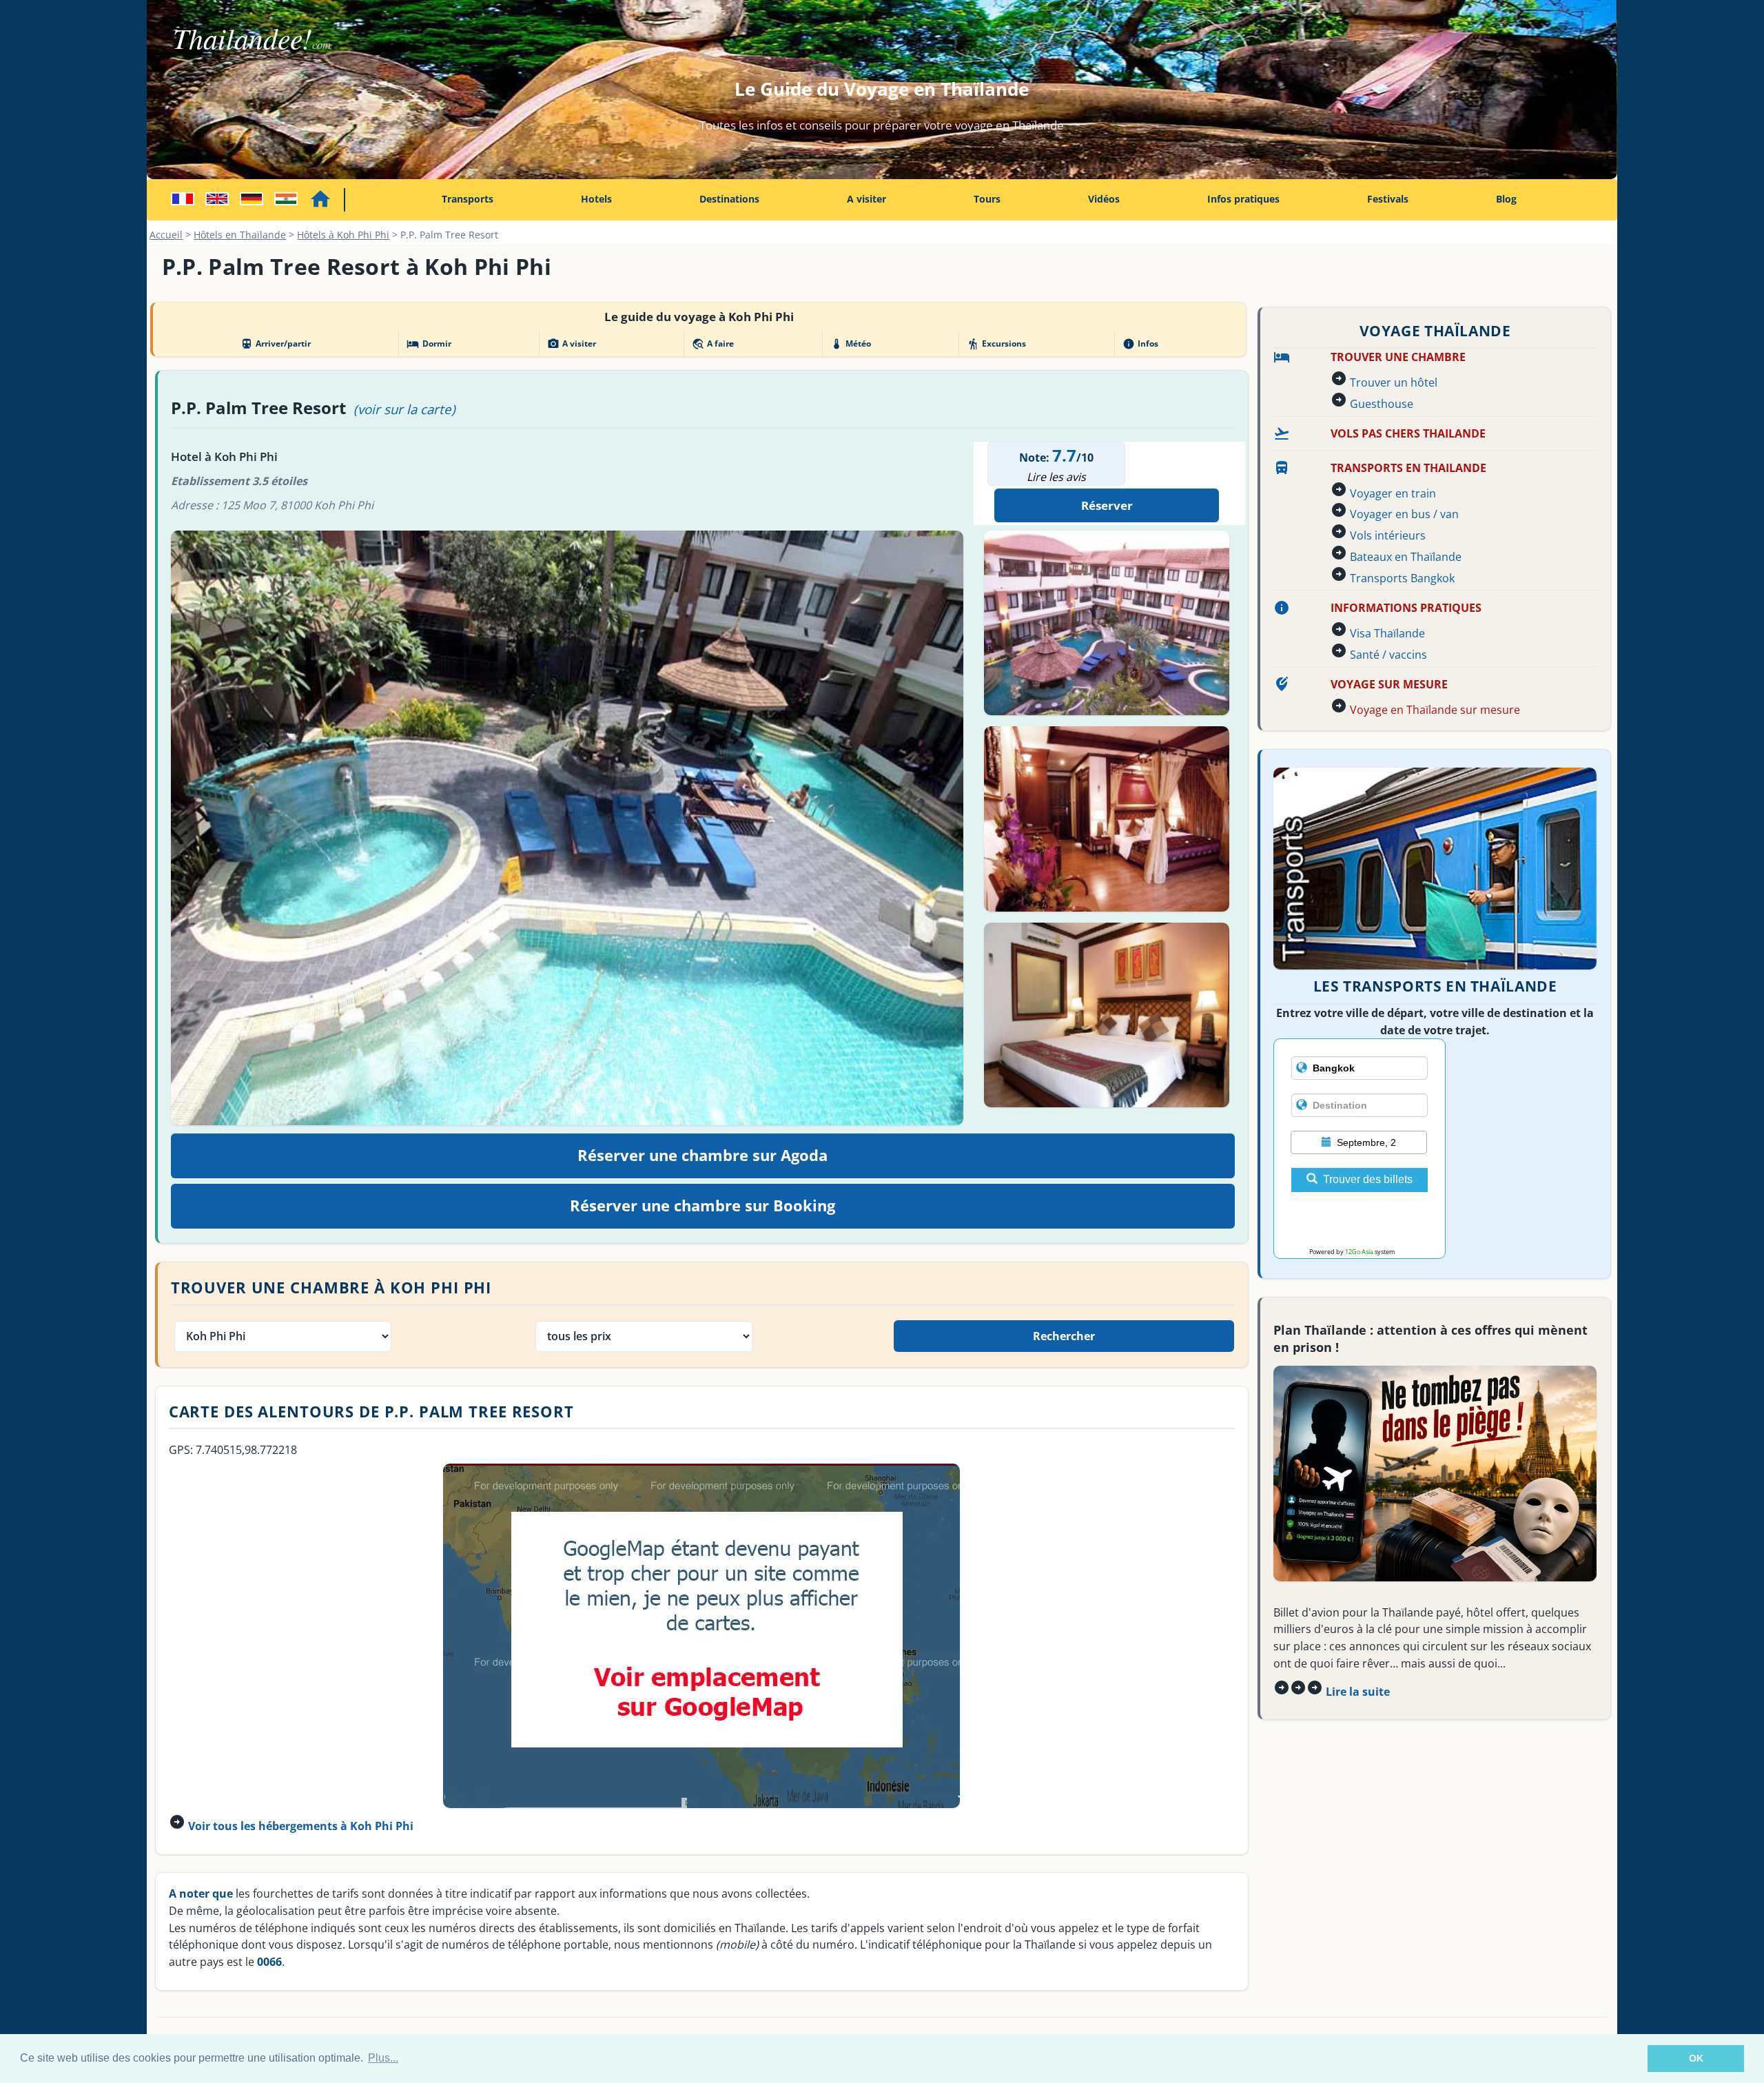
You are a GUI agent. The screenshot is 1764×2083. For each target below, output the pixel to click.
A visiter (866, 199)
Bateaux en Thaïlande (1406, 557)
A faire (713, 344)
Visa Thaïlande (1387, 633)
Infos (1140, 344)
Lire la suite (1358, 1692)
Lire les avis (1056, 477)
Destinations (729, 199)
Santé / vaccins (1388, 655)
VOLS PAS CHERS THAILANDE (1408, 433)
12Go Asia (1359, 1252)
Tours (987, 199)
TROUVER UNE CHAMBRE (1398, 357)
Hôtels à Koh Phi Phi (343, 235)
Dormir (429, 344)
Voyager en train (1393, 493)
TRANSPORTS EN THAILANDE (1408, 468)
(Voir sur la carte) (404, 409)
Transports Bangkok (1402, 578)
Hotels (596, 199)
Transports (468, 199)
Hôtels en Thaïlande (240, 235)
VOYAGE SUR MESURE (1389, 684)
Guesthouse (1382, 404)
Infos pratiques (1243, 199)
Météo (851, 344)
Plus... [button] (383, 2058)
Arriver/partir (276, 344)
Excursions (996, 344)
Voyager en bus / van (1404, 514)
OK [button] (1696, 2058)
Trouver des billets (1368, 1179)
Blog (1506, 199)
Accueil (166, 235)
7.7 (1064, 455)
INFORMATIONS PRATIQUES (1406, 608)
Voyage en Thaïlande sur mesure (1435, 710)
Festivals (1388, 199)
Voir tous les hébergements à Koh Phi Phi (301, 1826)
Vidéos (1104, 199)
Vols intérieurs (1388, 535)
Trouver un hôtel (1394, 382)
